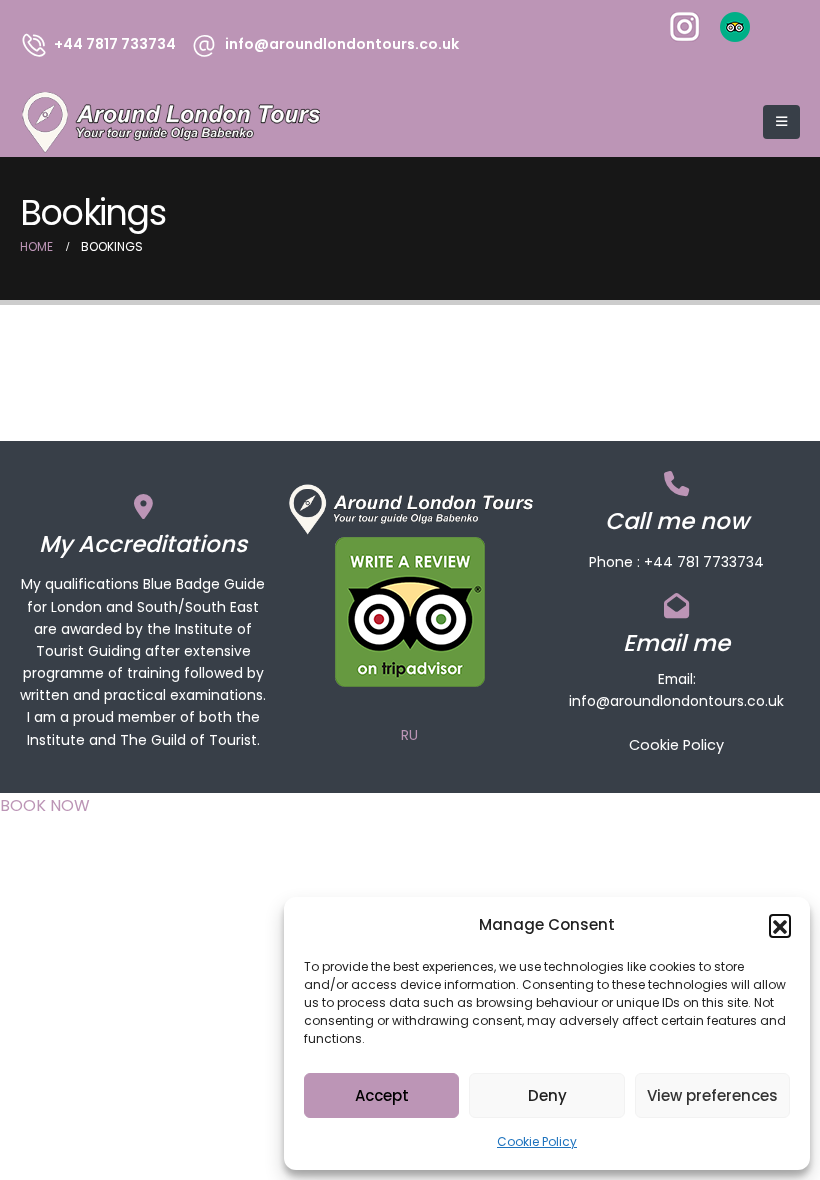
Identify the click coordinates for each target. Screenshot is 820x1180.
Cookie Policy (537, 1141)
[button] (780, 925)
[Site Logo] (170, 122)
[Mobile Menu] (781, 122)
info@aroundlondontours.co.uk (676, 701)
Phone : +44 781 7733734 (676, 562)
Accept (382, 1095)
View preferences (712, 1095)
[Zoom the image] (685, 24)
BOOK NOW (45, 805)
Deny (547, 1095)
